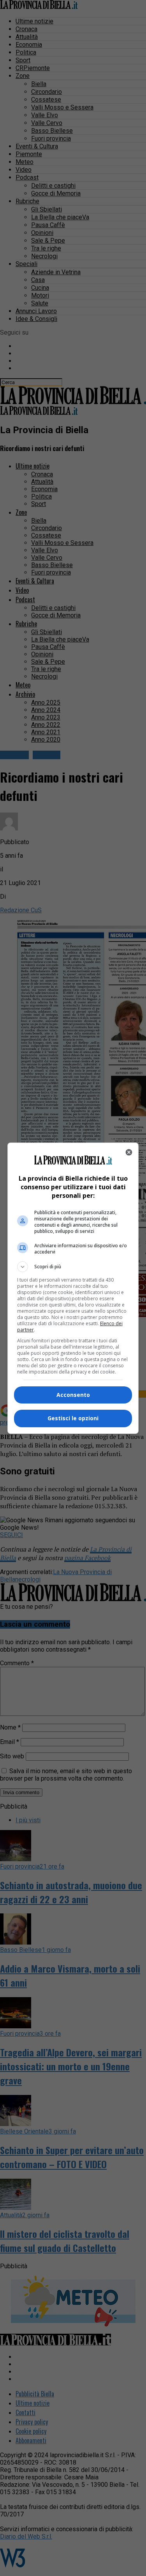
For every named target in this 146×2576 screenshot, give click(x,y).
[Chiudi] (129, 1152)
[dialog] (73, 1288)
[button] (73, 1267)
